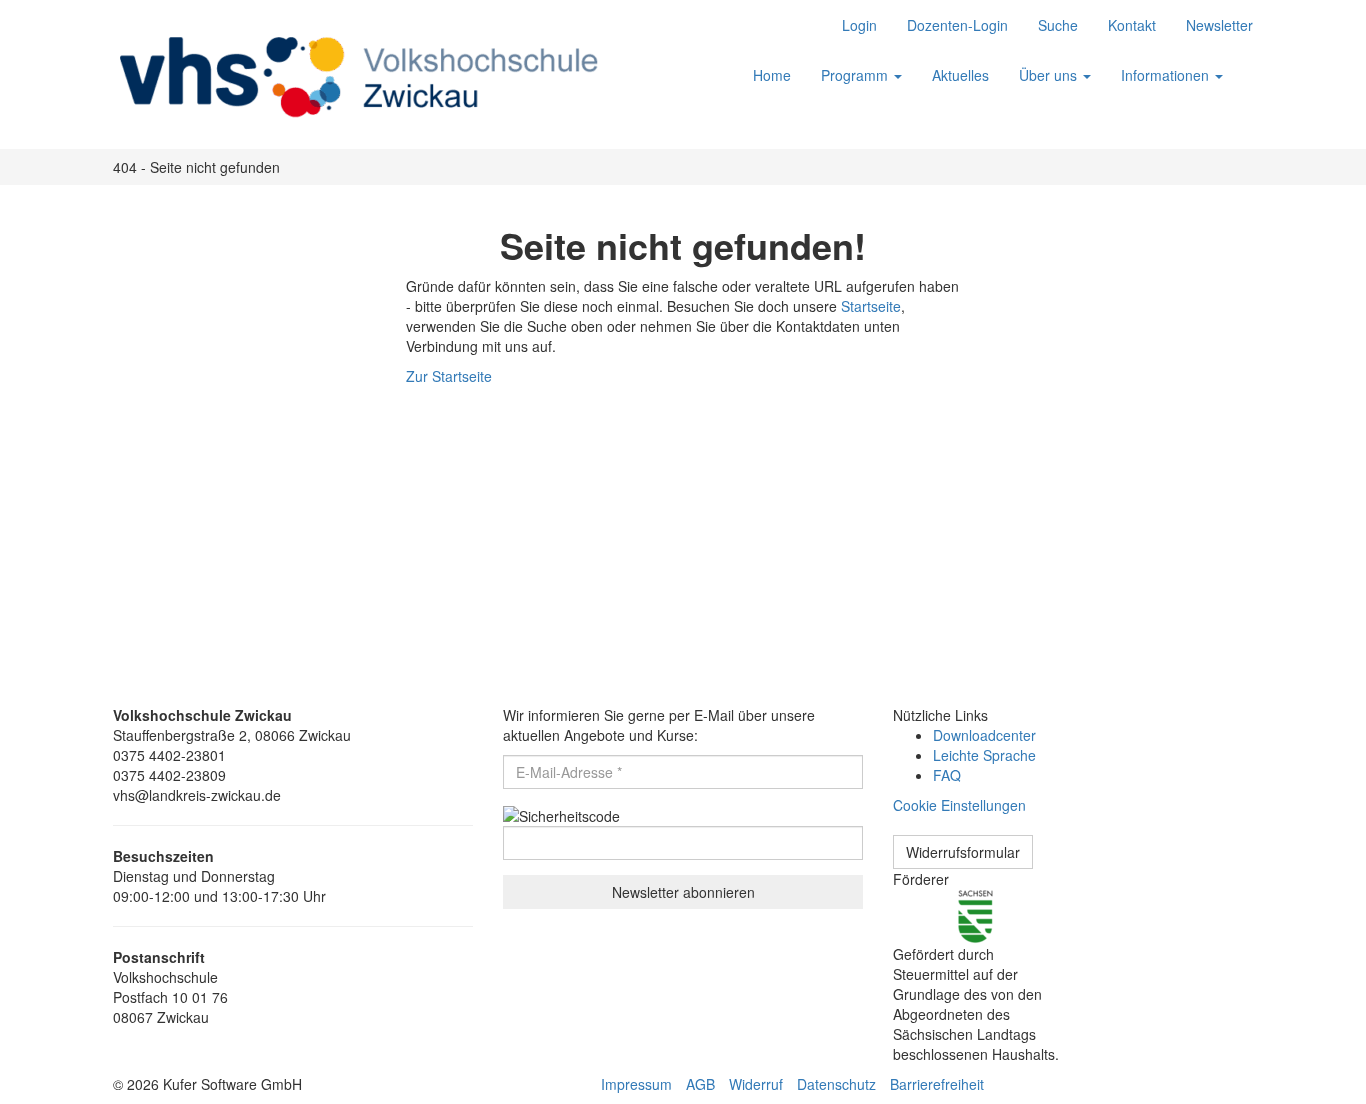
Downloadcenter (984, 735)
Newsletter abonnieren (683, 892)
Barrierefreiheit (937, 1084)
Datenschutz (836, 1084)
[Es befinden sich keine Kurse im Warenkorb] (1253, 65)
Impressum (636, 1084)
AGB (700, 1084)
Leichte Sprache (984, 755)
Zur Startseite (449, 376)
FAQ (947, 775)
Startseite (871, 306)
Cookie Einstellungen (959, 805)
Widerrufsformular (963, 852)
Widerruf (756, 1084)
